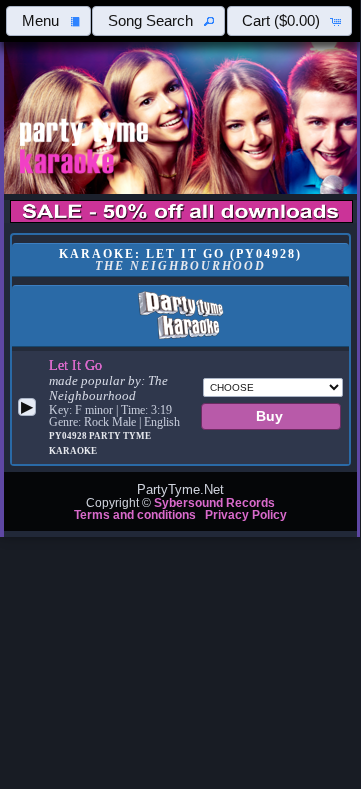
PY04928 (69, 436)
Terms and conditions (135, 515)
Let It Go (75, 365)
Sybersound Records (214, 503)
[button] (48, 21)
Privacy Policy (246, 515)
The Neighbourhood (108, 388)
